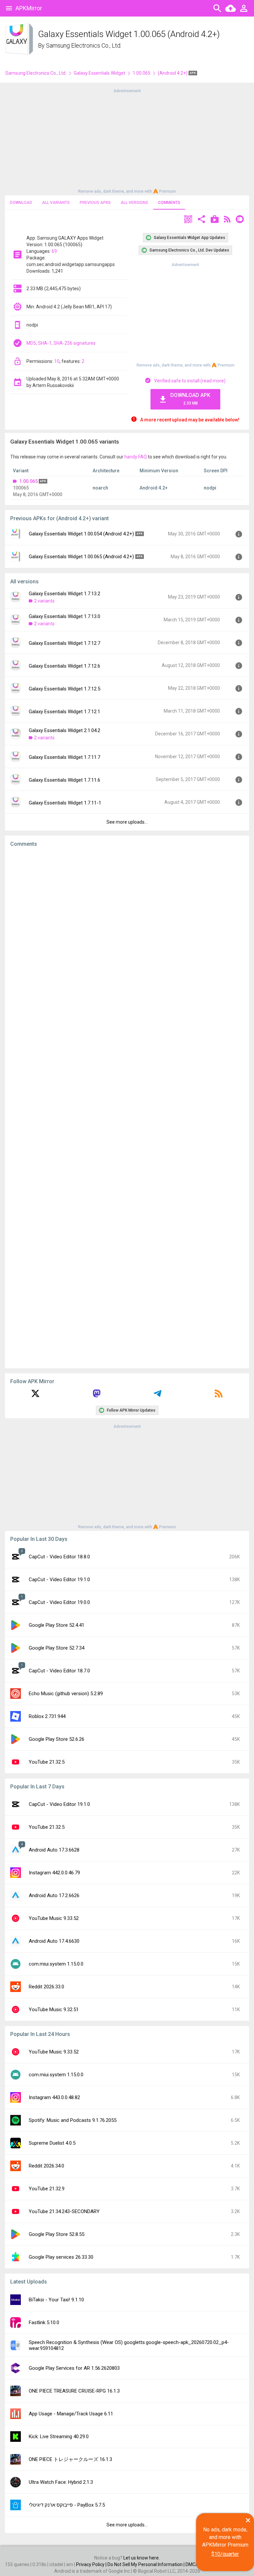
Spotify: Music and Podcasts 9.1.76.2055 (73, 2120)
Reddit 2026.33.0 (46, 1987)
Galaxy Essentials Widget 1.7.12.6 (64, 666)
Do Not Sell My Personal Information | (147, 2564)
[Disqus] (127, 1108)
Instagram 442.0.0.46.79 (54, 1873)
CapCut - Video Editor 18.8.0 (59, 1557)
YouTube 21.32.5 (47, 1762)
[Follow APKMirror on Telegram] (157, 1396)
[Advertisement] (127, 140)
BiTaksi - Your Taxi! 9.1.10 (56, 2300)
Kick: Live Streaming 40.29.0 (59, 2437)
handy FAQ (136, 457)
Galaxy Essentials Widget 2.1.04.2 (64, 730)
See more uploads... (127, 822)
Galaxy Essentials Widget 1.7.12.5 (64, 689)
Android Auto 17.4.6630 (54, 1941)
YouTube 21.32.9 (47, 2189)
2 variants (44, 601)
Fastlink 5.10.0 (44, 2322)
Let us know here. (142, 2558)
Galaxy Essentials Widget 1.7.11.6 (64, 780)
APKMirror (29, 8)
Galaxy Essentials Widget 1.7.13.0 (64, 616)
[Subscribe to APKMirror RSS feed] (219, 1396)
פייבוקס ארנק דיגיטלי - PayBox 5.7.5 (67, 2505)
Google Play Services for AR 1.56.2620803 (74, 2368)
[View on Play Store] (215, 220)
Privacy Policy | (92, 2564)
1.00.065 (142, 73)
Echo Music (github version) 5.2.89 (66, 1694)
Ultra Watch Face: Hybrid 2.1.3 (61, 2482)
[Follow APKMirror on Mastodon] (97, 1396)
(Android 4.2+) (173, 73)
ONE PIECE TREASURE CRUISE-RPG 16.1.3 (74, 2391)
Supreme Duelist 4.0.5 (52, 2143)
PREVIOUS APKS (95, 203)
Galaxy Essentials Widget (100, 73)
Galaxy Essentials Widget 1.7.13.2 (64, 594)
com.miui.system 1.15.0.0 (56, 1964)
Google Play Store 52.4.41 (57, 1625)
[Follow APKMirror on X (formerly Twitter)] (35, 1396)
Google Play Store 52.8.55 (57, 2234)
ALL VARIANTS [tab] (56, 203)
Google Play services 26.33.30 (61, 2257)
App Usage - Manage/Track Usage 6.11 (71, 2414)
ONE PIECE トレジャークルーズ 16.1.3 (70, 2459)
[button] (188, 220)
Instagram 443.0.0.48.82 (54, 2097)
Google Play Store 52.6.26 (57, 1739)
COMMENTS (169, 203)
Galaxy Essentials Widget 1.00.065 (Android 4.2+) (81, 557)
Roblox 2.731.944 (47, 1716)
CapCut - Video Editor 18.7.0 (59, 1671)
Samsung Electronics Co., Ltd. (84, 45)
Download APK (190, 399)
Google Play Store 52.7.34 (57, 1648)
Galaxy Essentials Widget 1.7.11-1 (65, 803)
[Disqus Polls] (127, 936)
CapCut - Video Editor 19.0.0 (59, 1602)
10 (57, 361)
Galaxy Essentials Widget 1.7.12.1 (64, 712)
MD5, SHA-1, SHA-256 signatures (61, 343)
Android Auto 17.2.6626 (54, 1895)
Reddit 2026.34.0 (46, 2166)
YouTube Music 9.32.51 (54, 2010)
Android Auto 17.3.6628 (54, 1850)
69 (54, 251)
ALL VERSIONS (134, 203)
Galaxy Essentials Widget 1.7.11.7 (64, 757)
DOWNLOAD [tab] (21, 203)
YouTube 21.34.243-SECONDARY (64, 2211)
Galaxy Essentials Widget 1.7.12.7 (64, 643)
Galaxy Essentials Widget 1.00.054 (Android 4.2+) (81, 534)
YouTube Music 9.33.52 (54, 1918)
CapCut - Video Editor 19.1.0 (59, 1580)
